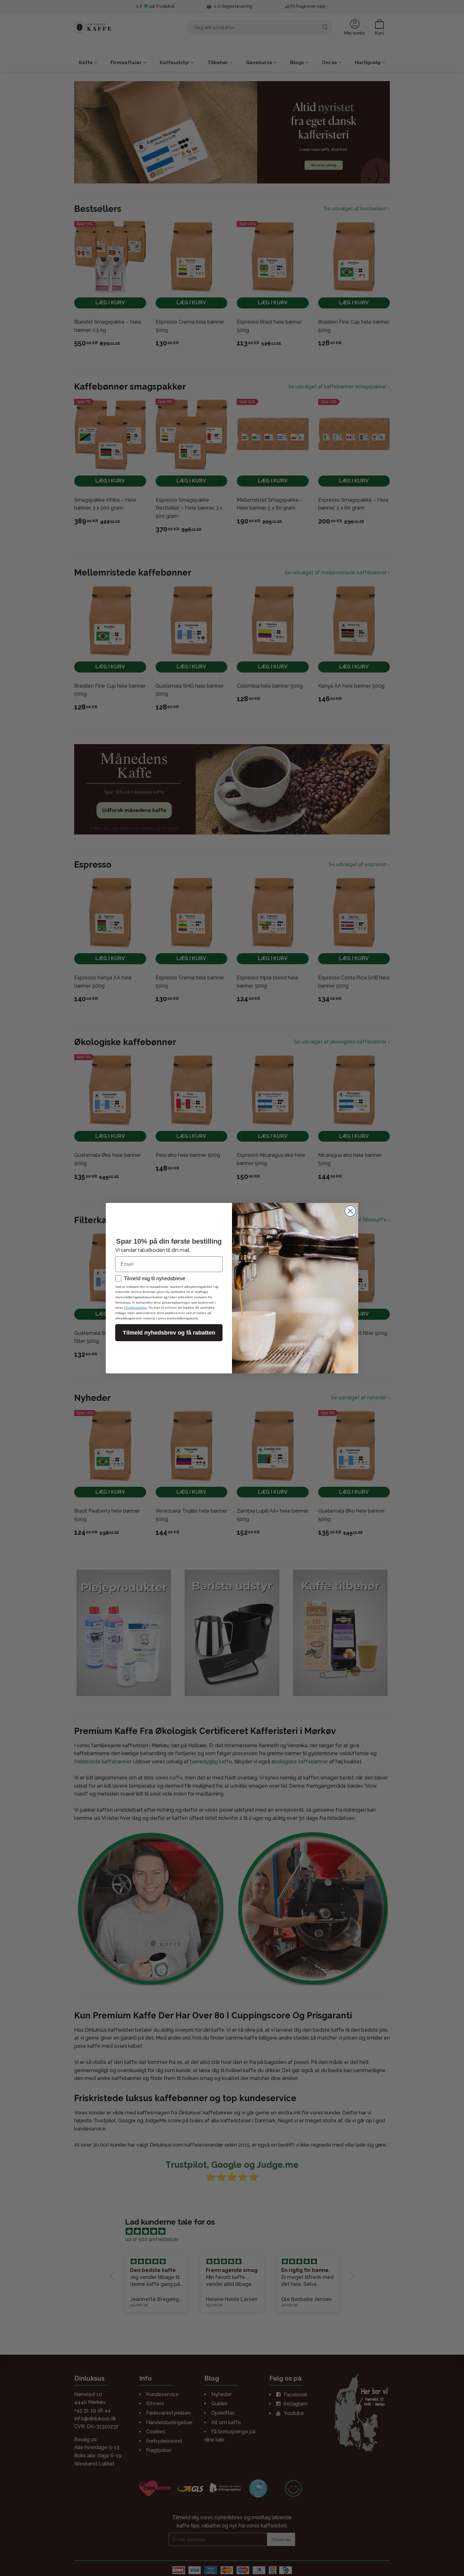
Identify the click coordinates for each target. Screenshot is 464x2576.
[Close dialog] (350, 1211)
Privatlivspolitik (136, 1308)
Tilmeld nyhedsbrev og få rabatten (169, 1333)
